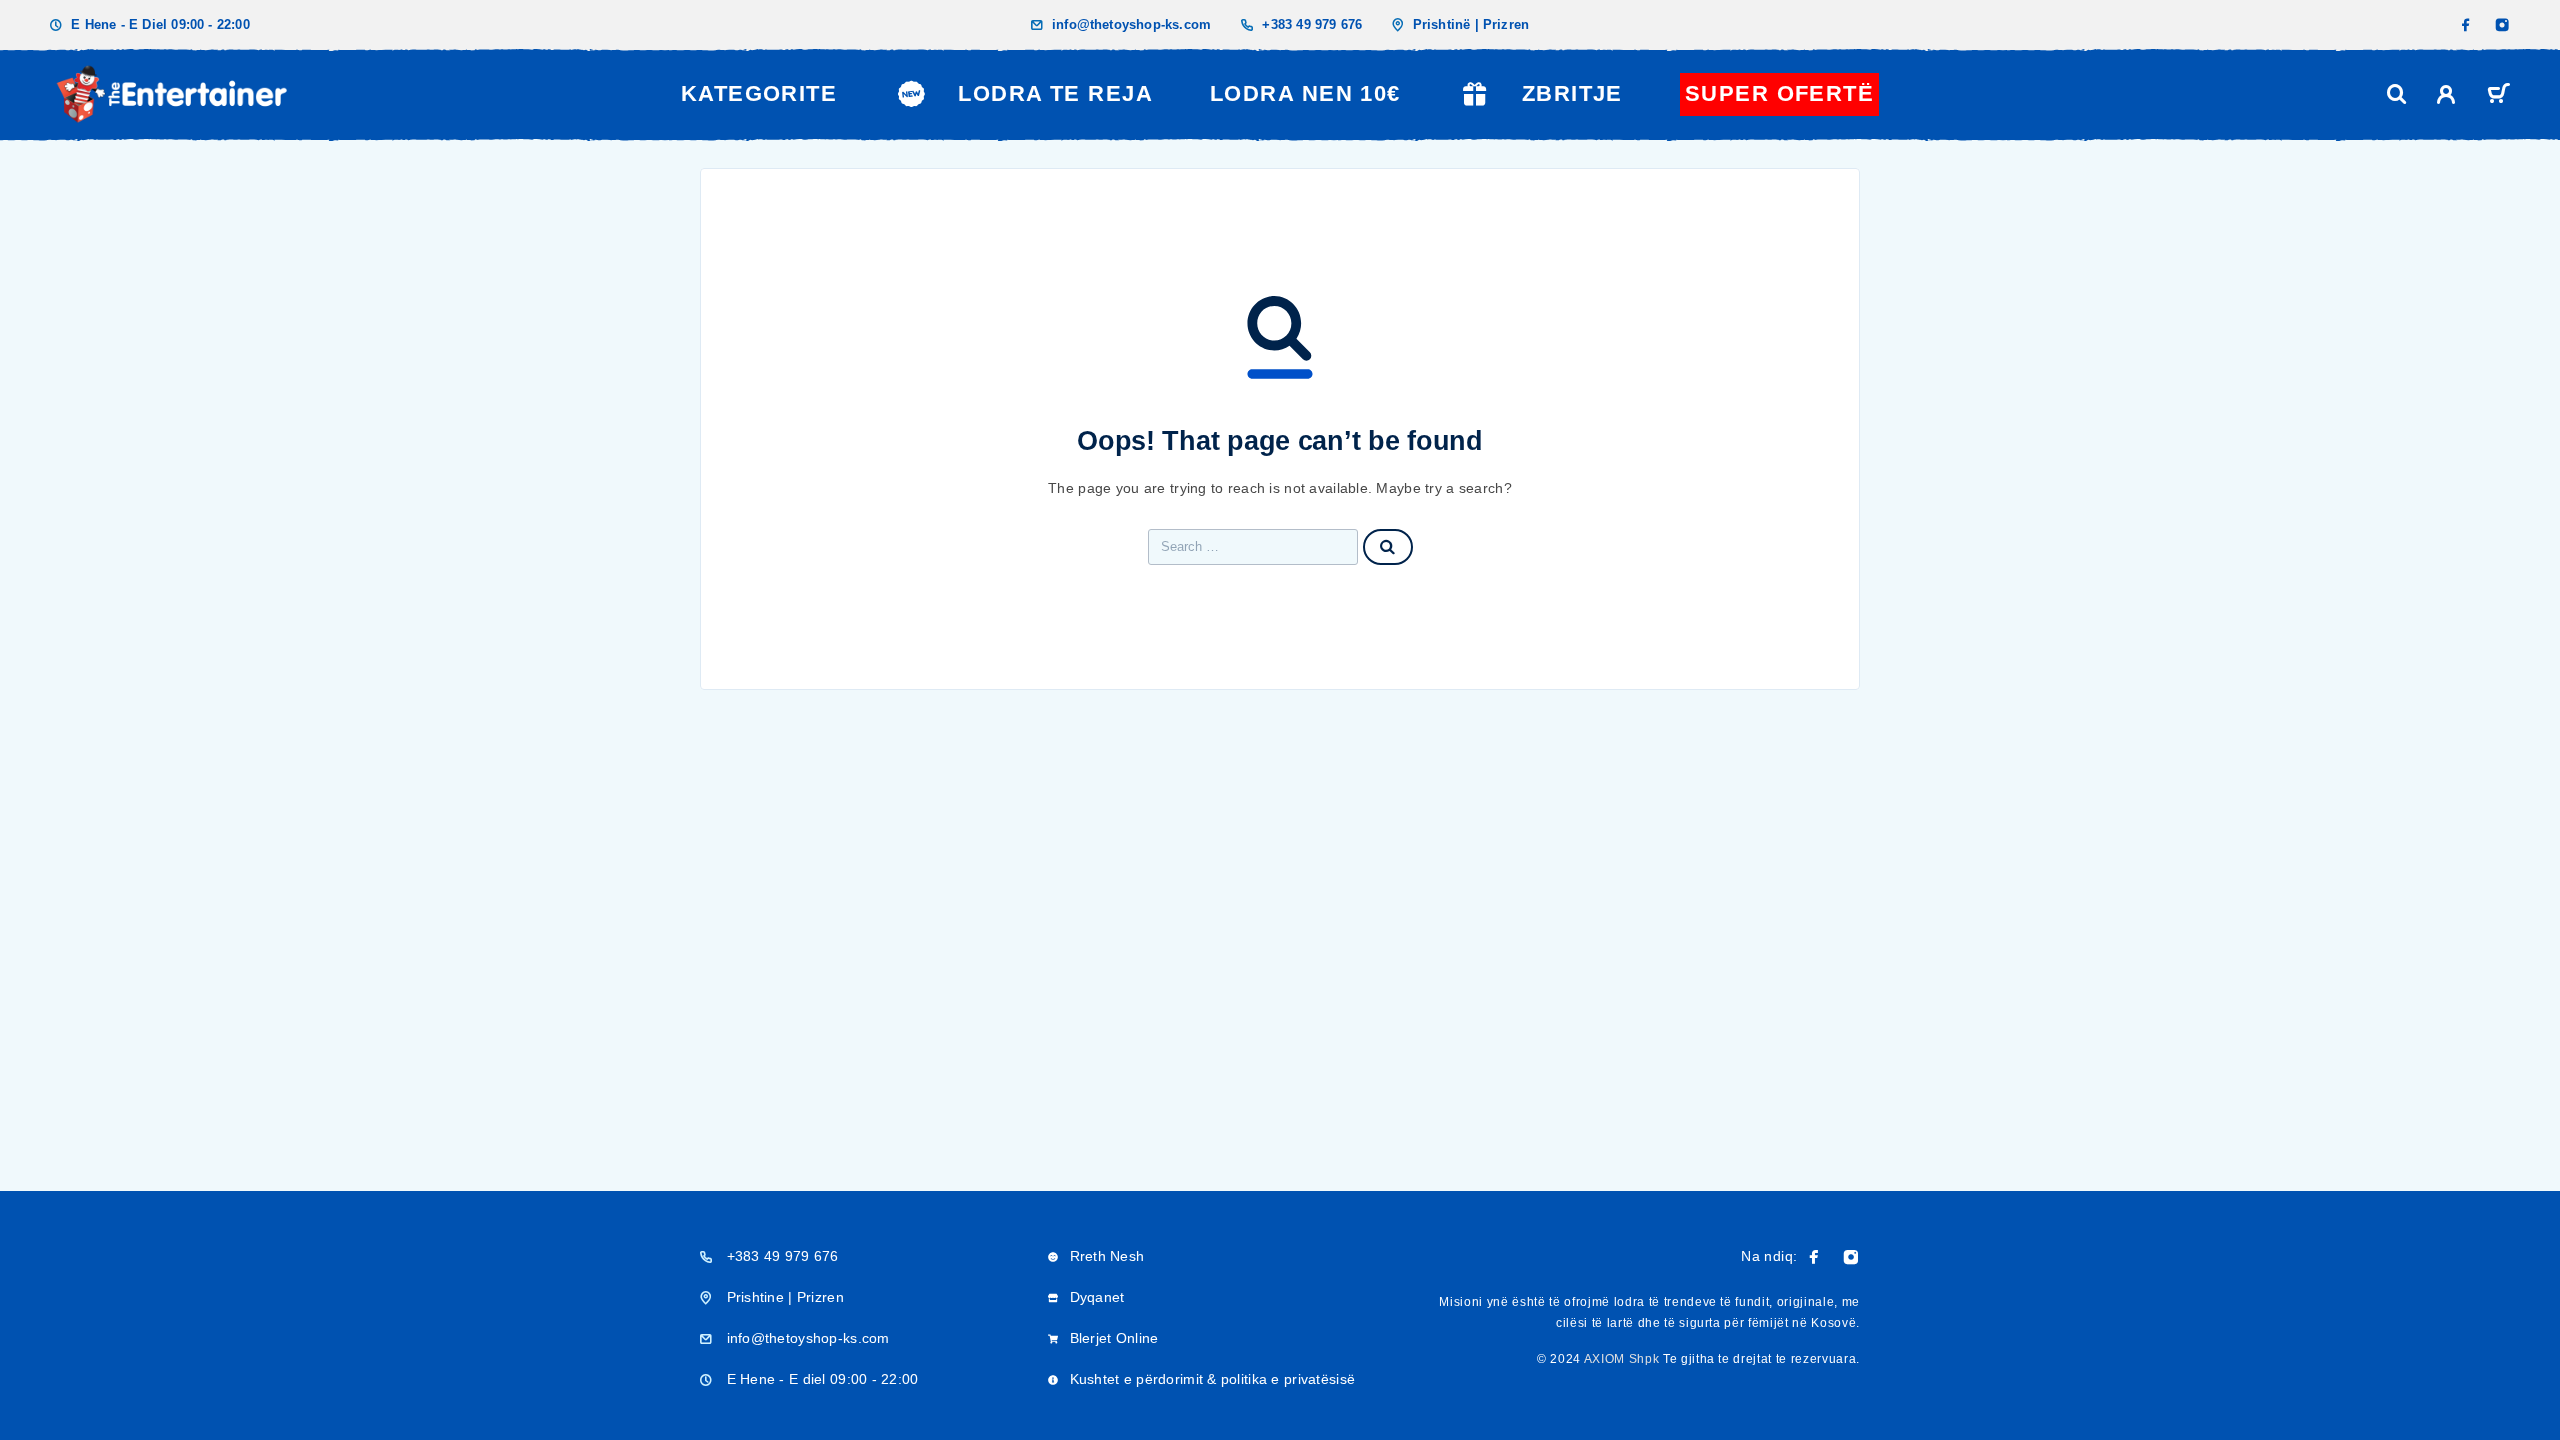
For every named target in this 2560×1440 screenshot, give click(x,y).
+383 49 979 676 (1312, 24)
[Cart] (2498, 96)
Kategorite (759, 93)
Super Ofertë (1779, 93)
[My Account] (2446, 94)
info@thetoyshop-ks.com (1131, 24)
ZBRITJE (1572, 93)
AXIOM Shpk (1622, 1359)
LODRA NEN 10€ (1305, 93)
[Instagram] (2502, 25)
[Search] (2397, 94)
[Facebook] (2466, 25)
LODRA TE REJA (1055, 93)
